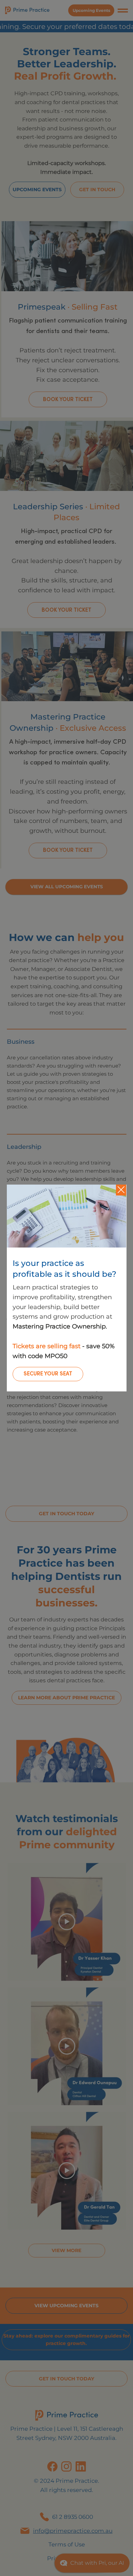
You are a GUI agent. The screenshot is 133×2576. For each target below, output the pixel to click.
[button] (121, 1190)
